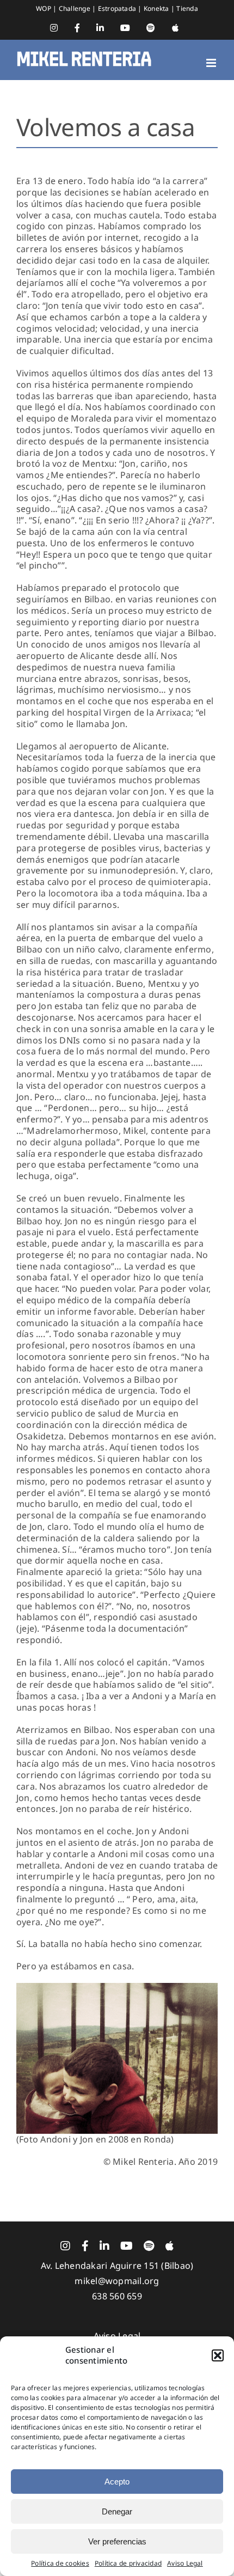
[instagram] (65, 2246)
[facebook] (85, 2246)
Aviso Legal (185, 2563)
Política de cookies (60, 2563)
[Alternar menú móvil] (212, 63)
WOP (44, 8)
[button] (218, 2355)
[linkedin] (104, 2246)
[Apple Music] (170, 2246)
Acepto (117, 2482)
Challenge (75, 8)
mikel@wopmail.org (117, 2281)
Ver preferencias (117, 2541)
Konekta (157, 8)
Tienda (187, 8)
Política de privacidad (128, 2563)
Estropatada (118, 8)
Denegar (117, 2511)
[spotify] (149, 2246)
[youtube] (127, 2246)
